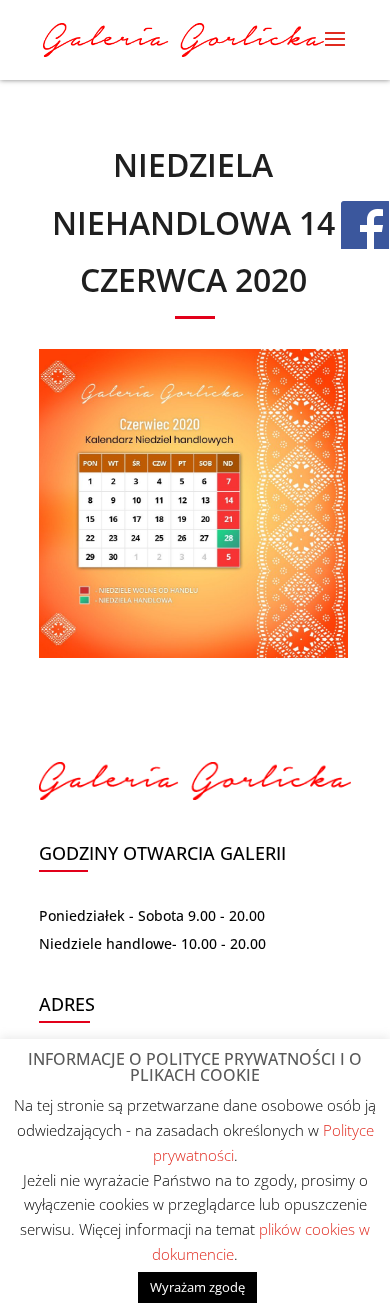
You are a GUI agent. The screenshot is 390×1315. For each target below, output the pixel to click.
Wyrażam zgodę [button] (197, 1287)
